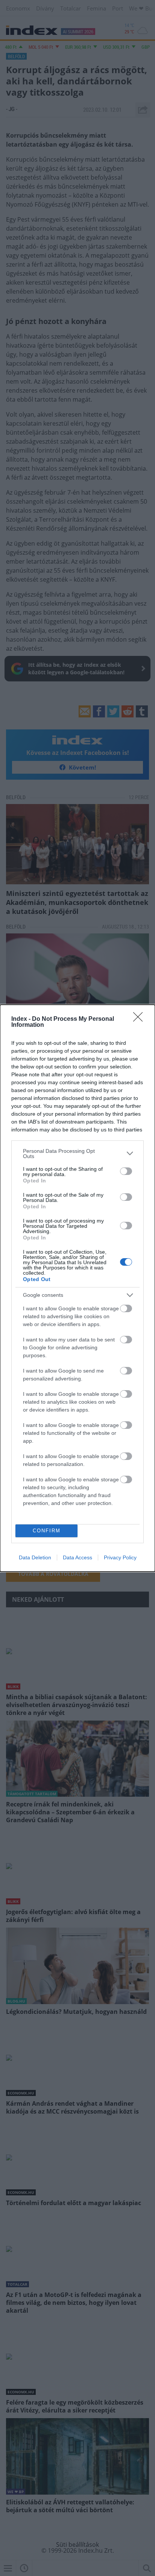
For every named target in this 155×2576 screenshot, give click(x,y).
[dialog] (77, 1288)
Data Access (77, 1557)
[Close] (140, 1019)
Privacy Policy (120, 1557)
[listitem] (77, 1154)
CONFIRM (47, 1531)
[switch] (126, 1171)
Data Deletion (35, 1557)
